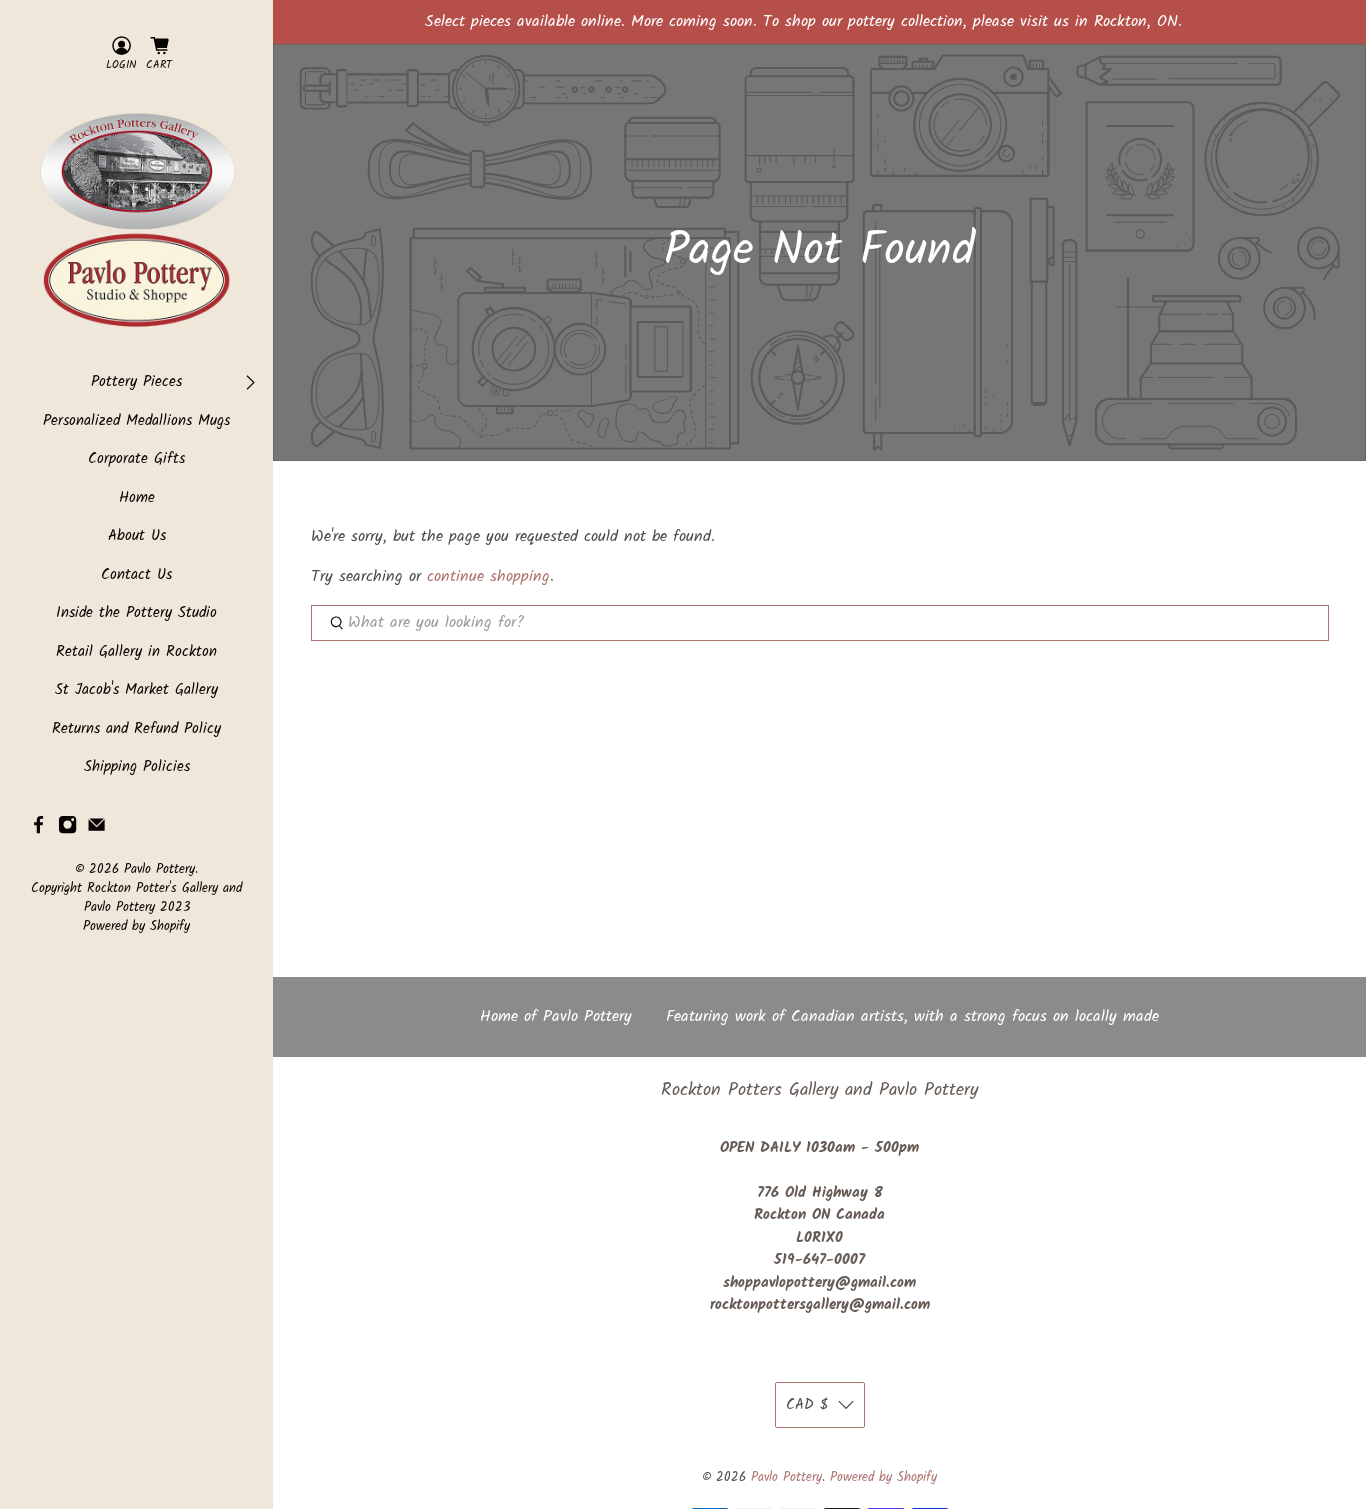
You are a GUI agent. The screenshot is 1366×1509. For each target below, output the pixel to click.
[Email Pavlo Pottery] (96, 830)
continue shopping (488, 576)
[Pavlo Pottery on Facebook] (38, 830)
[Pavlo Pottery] (136, 222)
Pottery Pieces (136, 382)
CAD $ (807, 1405)
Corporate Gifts (136, 459)
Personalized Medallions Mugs (136, 421)
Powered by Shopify (136, 927)
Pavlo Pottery (159, 870)
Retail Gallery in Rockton (136, 652)
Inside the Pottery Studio (136, 613)
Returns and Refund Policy (136, 729)
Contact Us (136, 575)
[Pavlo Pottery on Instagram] (67, 830)
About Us (137, 536)
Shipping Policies (137, 767)
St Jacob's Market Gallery (136, 690)
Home (137, 498)
